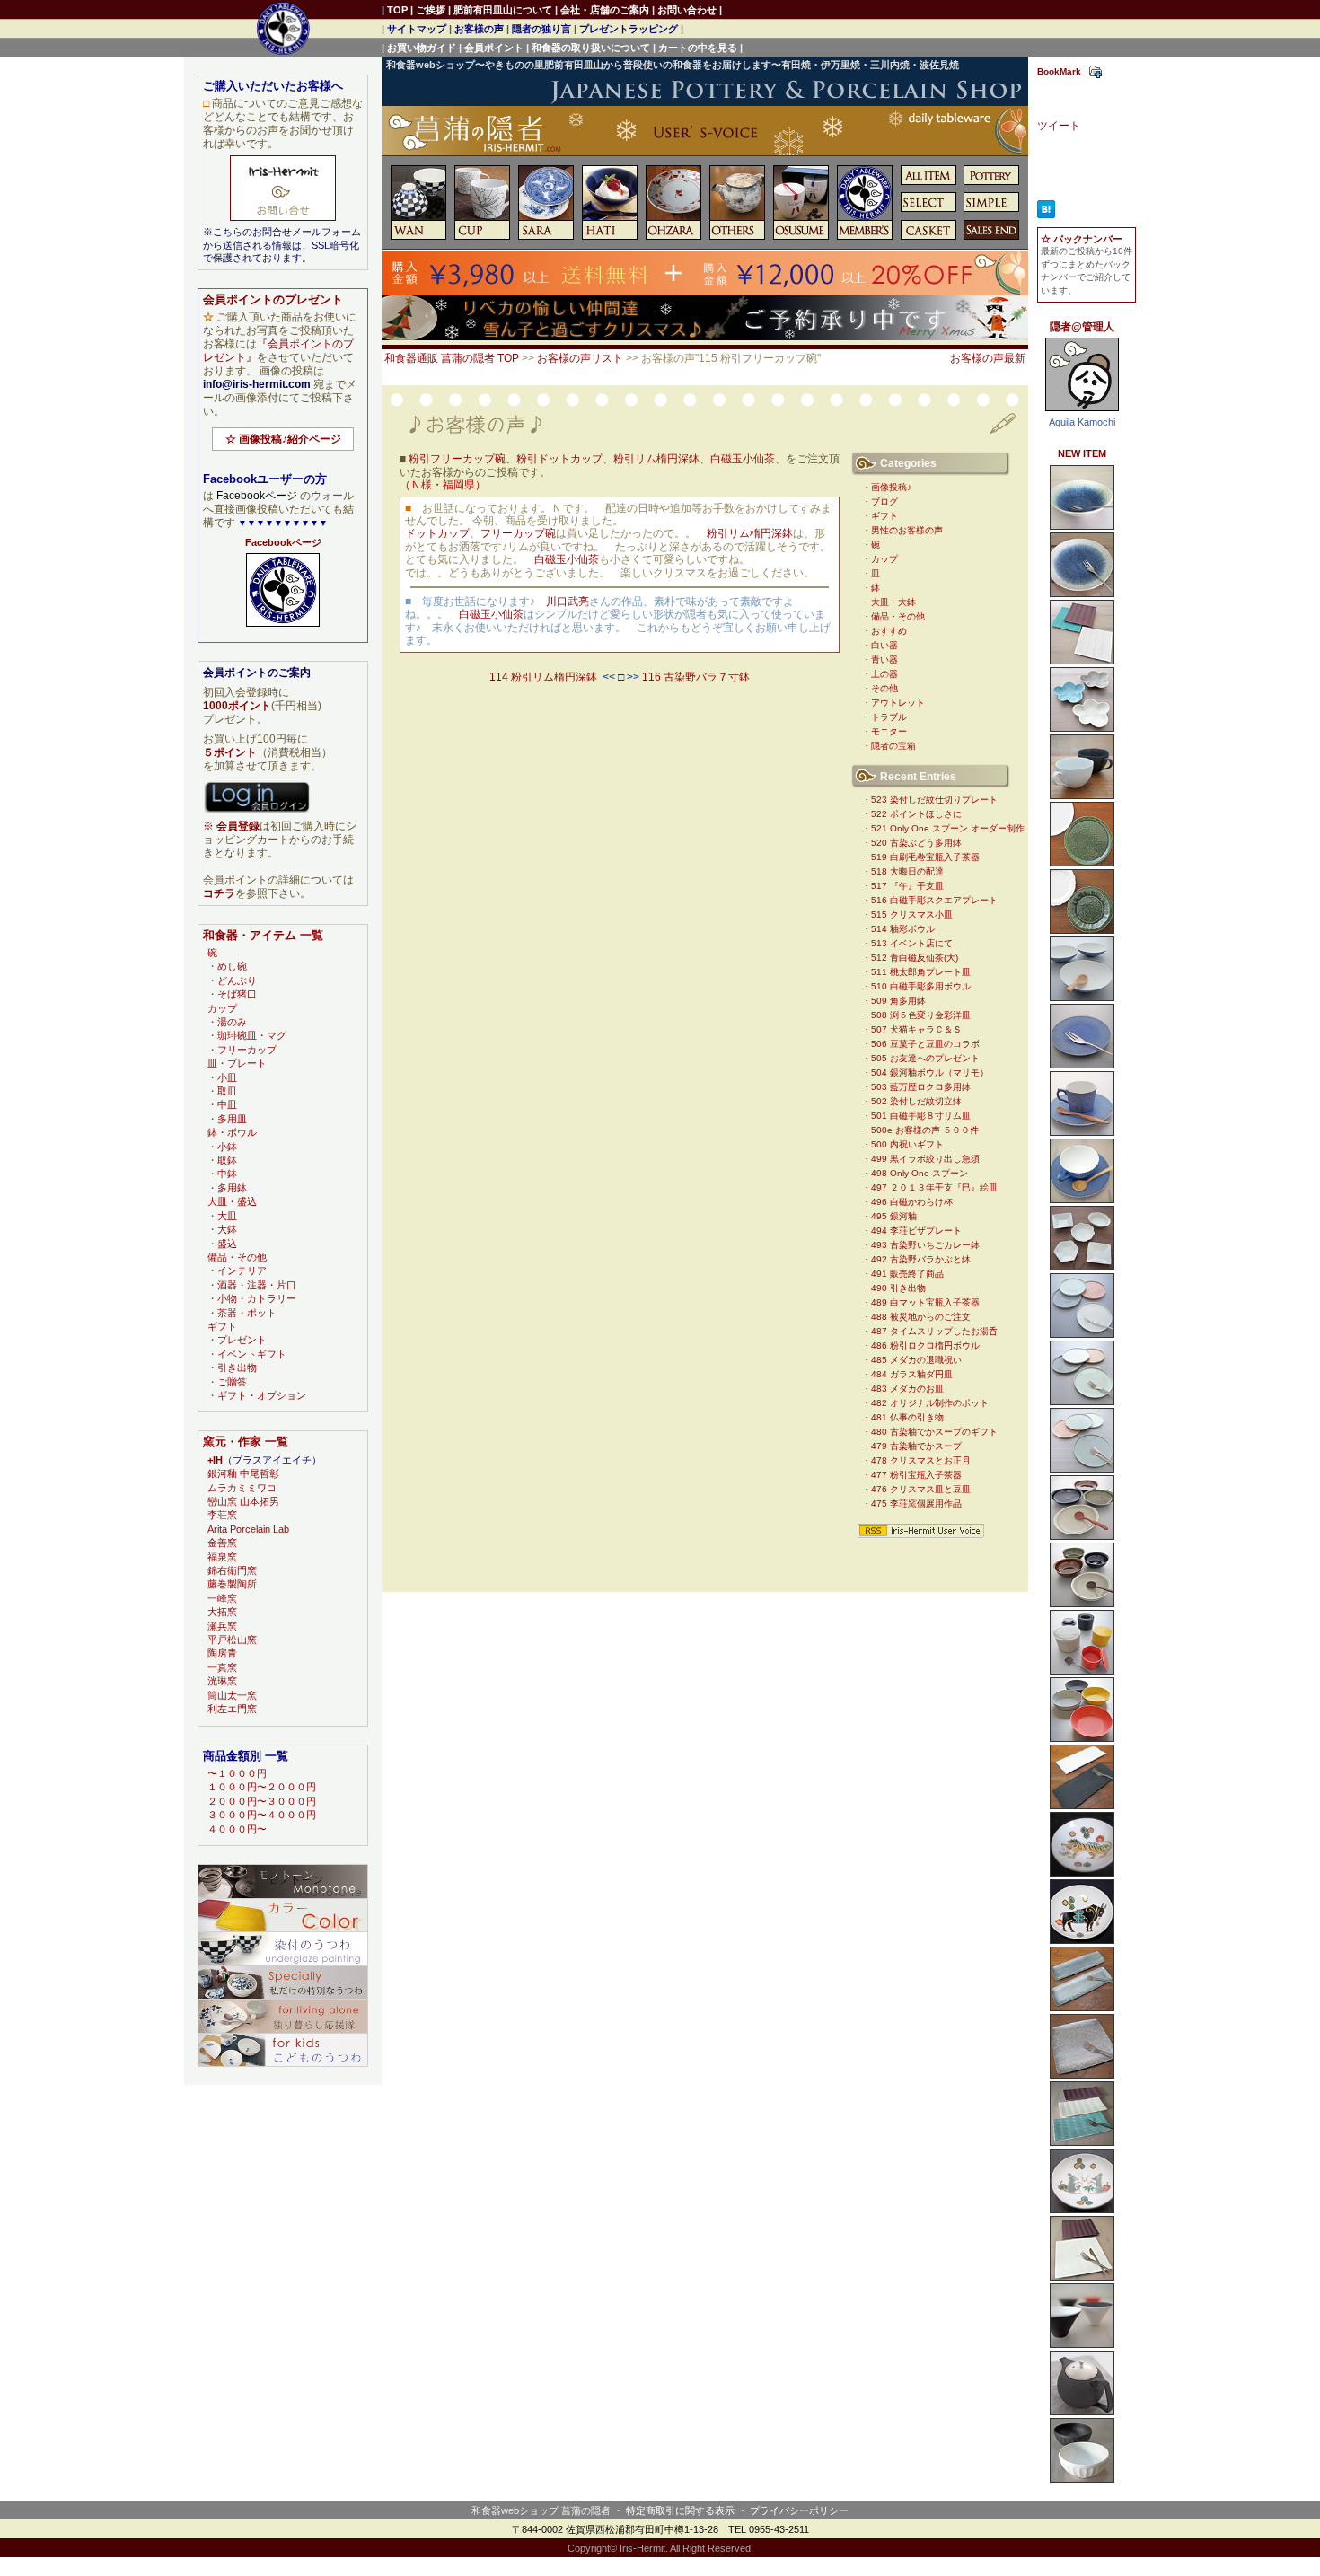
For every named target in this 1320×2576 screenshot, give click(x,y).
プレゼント (242, 1340)
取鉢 (227, 1160)
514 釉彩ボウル (903, 929)
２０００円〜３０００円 (262, 1801)
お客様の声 (479, 29)
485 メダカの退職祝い (916, 1360)
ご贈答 (232, 1382)
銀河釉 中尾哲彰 (243, 1473)
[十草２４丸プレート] (1082, 1469)
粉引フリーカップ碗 (457, 459)
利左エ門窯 (232, 1709)
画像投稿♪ (891, 487)
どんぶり (237, 980)
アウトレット (898, 703)
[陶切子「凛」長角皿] (1082, 2142)
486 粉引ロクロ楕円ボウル (925, 1345)
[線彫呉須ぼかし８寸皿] (1082, 593)
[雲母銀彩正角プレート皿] (1082, 2075)
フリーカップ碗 (518, 533)
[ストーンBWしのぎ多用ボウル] (1082, 2479)
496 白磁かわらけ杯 (912, 1202)
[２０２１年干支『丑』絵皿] (1082, 1940)
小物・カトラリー (257, 1298)
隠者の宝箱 (893, 746)
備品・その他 (898, 616)
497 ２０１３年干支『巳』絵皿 (934, 1187)
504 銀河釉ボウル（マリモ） (930, 1073)
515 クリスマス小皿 (912, 914)
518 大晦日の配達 (907, 871)
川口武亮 (568, 602)
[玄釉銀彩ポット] (1082, 2412)
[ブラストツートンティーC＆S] (1082, 1200)
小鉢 (227, 1147)
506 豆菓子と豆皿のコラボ (925, 1044)
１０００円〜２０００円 (262, 1787)
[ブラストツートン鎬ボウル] (1082, 998)
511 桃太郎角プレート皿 (921, 972)
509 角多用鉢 (898, 1001)
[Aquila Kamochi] (1082, 412)
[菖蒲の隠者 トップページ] (705, 138)
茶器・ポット (247, 1313)
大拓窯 (222, 1612)
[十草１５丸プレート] (1082, 1334)
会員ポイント (494, 48)
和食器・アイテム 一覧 (263, 935)
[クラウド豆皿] (1082, 728)
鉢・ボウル (232, 1132)
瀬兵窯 (222, 1626)
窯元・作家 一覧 (246, 1442)
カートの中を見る (698, 48)
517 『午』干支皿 (907, 886)
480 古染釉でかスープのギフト (934, 1432)
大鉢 (227, 1229)
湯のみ (232, 1022)
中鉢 (227, 1174)
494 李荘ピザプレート (916, 1231)
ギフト (884, 516)
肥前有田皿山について (503, 10)
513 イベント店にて (912, 943)
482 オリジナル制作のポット (930, 1403)
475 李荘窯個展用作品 (916, 1503)
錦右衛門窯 (232, 1570)
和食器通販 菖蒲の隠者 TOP (452, 358)
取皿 (227, 1091)
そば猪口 (237, 994)
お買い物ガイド (422, 48)
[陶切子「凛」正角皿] (1082, 661)
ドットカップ (437, 533)
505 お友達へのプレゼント (925, 1058)
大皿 (227, 1216)
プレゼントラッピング (629, 29)
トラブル (889, 717)
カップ (884, 559)
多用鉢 (232, 1188)
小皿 (227, 1077)
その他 (884, 688)
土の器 (884, 674)
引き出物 (237, 1367)
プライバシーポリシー (799, 2510)
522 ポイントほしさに (916, 814)
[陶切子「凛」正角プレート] (1082, 2277)
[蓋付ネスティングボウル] (1082, 1671)
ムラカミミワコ (242, 1488)
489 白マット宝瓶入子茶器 (925, 1302)
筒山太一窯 (232, 1695)
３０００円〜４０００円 (262, 1815)
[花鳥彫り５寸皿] (1082, 930)
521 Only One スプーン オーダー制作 (948, 828)
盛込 (227, 1244)
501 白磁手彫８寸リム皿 (921, 1116)
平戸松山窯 (232, 1640)
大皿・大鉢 (893, 602)
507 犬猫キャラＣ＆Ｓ (916, 1029)
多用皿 (232, 1119)
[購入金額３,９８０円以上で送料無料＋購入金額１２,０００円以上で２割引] (705, 292)
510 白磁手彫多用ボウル (921, 986)
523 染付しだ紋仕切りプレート (934, 800)
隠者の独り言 (541, 29)
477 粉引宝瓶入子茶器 (916, 1475)
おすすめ (889, 631)
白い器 (884, 645)
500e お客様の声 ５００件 (925, 1130)
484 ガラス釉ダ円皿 (912, 1374)
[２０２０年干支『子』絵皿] (1082, 2210)
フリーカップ (247, 1050)
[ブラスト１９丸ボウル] (1082, 1738)
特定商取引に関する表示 (680, 2510)
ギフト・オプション (262, 1395)
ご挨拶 (431, 10)
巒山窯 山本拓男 (243, 1501)
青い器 (884, 659)
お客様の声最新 (988, 358)
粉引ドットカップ (559, 459)
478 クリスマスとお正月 (921, 1460)
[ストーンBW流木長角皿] (1082, 1806)
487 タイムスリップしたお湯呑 (934, 1331)
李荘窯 (222, 1515)
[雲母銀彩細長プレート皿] (1082, 2008)
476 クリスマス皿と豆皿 (921, 1489)
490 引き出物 (898, 1288)
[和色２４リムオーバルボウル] (1082, 1536)
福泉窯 (222, 1557)
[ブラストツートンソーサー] (1082, 1065)
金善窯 (222, 1543)
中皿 (227, 1104)
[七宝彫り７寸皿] (1082, 863)
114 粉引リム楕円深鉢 (543, 677)
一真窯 (222, 1667)
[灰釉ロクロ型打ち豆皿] (1082, 1267)
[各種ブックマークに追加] (1096, 75)
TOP (397, 10)
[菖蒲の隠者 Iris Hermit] (283, 628)
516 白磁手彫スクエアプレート (934, 900)
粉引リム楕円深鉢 (656, 459)
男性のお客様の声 (907, 530)
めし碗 (232, 966)
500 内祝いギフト (907, 1144)
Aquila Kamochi (1082, 422)
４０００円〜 (237, 1829)
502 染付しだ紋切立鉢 (916, 1101)
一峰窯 (222, 1598)
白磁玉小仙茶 (743, 459)
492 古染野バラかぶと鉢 (921, 1259)
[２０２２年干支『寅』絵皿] (1082, 1873)
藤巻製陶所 (232, 1584)
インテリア (242, 1270)
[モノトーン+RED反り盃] (1082, 2344)
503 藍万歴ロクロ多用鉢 (921, 1087)
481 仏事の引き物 (907, 1417)
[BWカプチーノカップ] (1082, 796)
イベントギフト (252, 1354)
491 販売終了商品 (907, 1274)
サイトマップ (417, 29)
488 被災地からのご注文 (921, 1317)
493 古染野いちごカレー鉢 (925, 1245)
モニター (889, 731)
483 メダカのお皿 (907, 1389)
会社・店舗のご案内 (605, 10)
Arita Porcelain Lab (248, 1529)
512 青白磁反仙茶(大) (915, 958)
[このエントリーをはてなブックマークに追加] (1046, 215)
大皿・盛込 (232, 1201)
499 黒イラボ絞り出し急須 (925, 1159)
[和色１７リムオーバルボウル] (1082, 1604)
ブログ (884, 501)
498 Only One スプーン (920, 1173)
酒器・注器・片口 (257, 1285)
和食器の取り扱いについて (591, 48)
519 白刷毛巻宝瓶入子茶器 (925, 857)
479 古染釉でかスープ (916, 1446)
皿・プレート (237, 1063)
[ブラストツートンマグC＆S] (1082, 1132)
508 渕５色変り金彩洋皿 (921, 1015)
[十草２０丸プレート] (1082, 1402)
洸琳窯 (222, 1681)
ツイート (1059, 126)
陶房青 (222, 1653)
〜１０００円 (237, 1773)
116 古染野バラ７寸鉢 (696, 677)
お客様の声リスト (580, 358)
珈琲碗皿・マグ (252, 1035)
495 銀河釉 (894, 1216)
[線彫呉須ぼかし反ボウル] (1082, 526)
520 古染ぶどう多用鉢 (916, 843)
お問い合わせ (687, 10)
